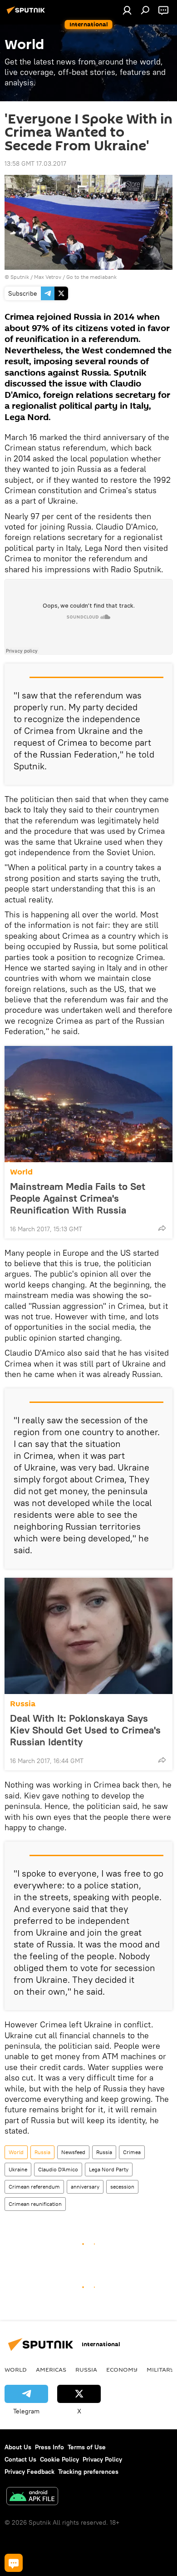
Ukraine (18, 2169)
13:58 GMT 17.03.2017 (35, 163)
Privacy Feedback (29, 2472)
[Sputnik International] (27, 14)
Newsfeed (73, 2152)
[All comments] (14, 2563)
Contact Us (20, 2459)
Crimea (132, 2152)
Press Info (49, 2447)
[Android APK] (32, 2497)
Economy (122, 2369)
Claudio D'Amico (58, 2169)
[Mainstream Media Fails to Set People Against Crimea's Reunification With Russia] (88, 1104)
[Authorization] (127, 10)
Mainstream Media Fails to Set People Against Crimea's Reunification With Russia (78, 1198)
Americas (51, 2369)
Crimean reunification (35, 2204)
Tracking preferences (88, 2472)
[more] (162, 1228)
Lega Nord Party (109, 2169)
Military (160, 2369)
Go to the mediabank (91, 277)
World (21, 1172)
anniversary (85, 2187)
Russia (23, 1704)
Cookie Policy (59, 2459)
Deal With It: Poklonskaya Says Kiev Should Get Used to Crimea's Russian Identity (85, 1730)
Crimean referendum (34, 2187)
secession (122, 2187)
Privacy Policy (102, 2459)
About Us (18, 2447)
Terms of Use (87, 2447)
